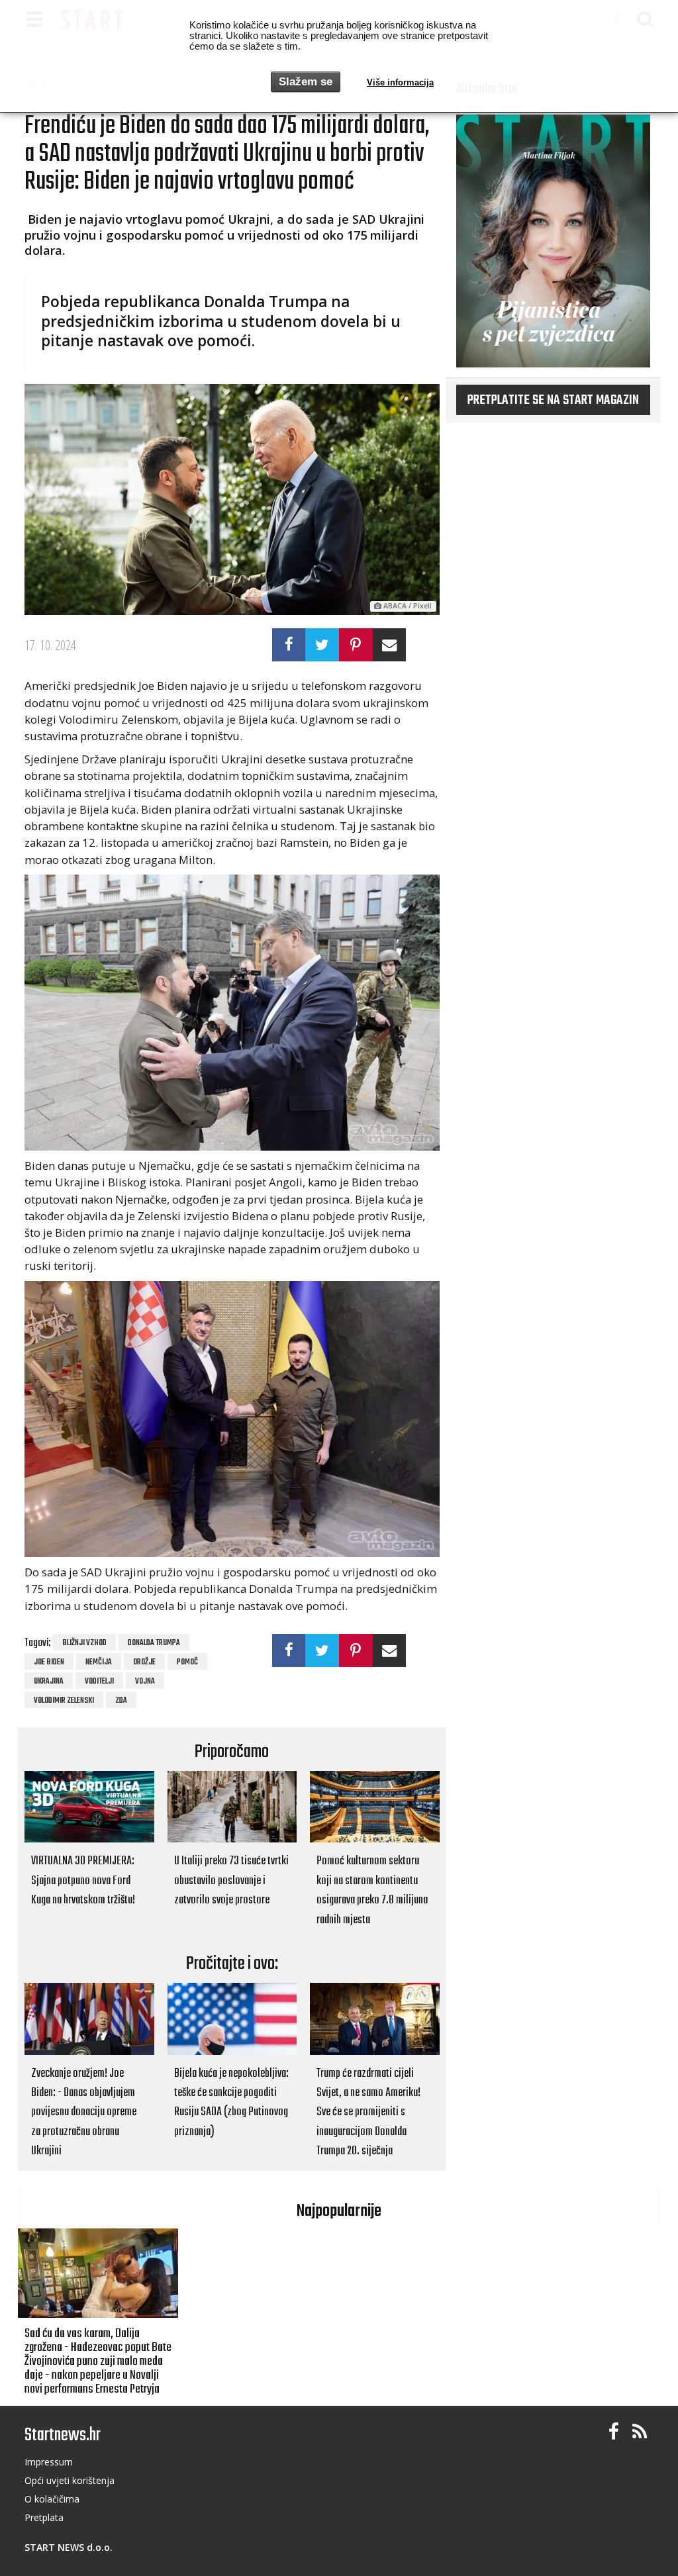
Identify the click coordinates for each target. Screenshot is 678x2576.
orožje (144, 1662)
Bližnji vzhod (84, 1643)
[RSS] (640, 2432)
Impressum (49, 2462)
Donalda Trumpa (154, 1643)
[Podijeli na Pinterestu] (356, 645)
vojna (145, 1682)
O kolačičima (52, 2499)
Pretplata (44, 2517)
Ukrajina (49, 1682)
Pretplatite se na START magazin (553, 401)
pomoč (187, 1662)
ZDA (121, 1701)
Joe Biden (49, 1662)
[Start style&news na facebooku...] (614, 2432)
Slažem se (306, 82)
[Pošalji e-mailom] (390, 645)
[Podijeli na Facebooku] (289, 645)
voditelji (99, 1682)
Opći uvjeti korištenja (70, 2480)
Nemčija (99, 1662)
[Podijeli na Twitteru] (322, 645)
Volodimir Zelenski (64, 1701)
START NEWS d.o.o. (69, 2547)
